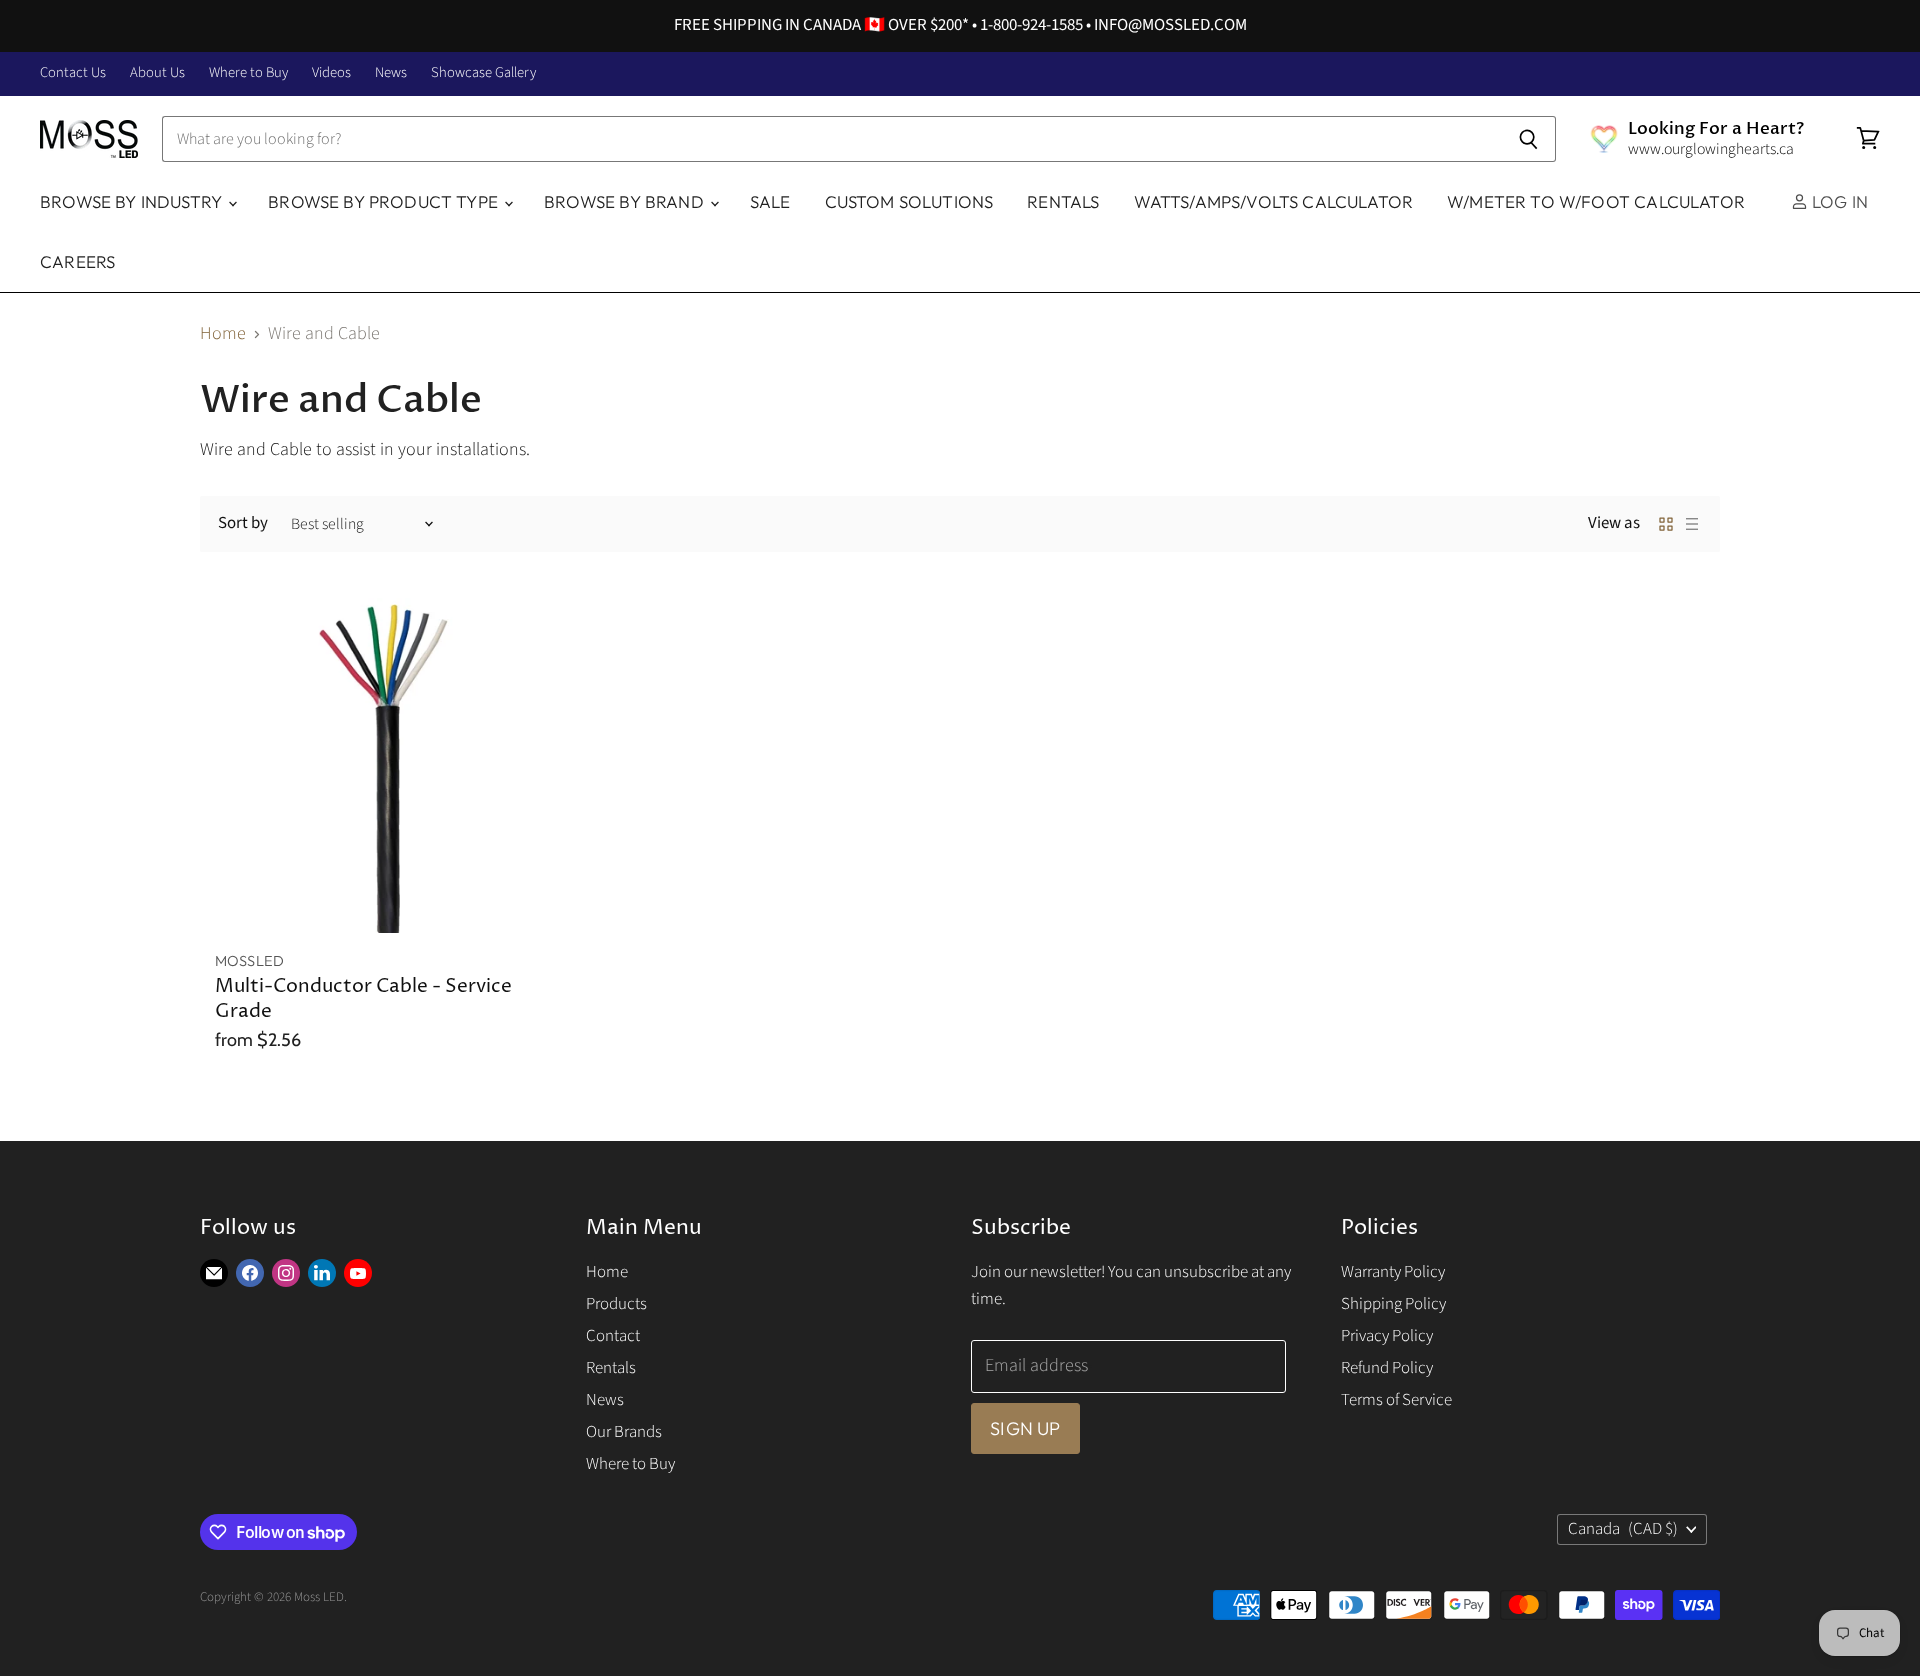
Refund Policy (1387, 1368)
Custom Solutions (909, 201)
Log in (1838, 201)
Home (223, 334)
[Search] (1529, 139)
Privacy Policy (1387, 1336)
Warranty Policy (1393, 1272)
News (391, 73)
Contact (613, 1336)
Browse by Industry (133, 201)
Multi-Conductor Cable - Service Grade (363, 999)
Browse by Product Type (385, 201)
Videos (331, 73)
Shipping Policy (1393, 1304)
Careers (77, 261)
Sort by (243, 523)
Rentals (1063, 201)
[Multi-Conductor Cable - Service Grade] (382, 765)
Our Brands (624, 1432)
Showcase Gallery (483, 73)
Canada (1623, 1529)
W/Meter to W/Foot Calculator (1596, 201)
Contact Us (73, 73)
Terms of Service (1396, 1400)
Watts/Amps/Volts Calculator (1274, 201)
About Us (157, 73)
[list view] (1692, 524)
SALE (770, 201)
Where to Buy (248, 73)
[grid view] (1666, 524)
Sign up (1025, 1428)
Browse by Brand (626, 201)
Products (616, 1304)
